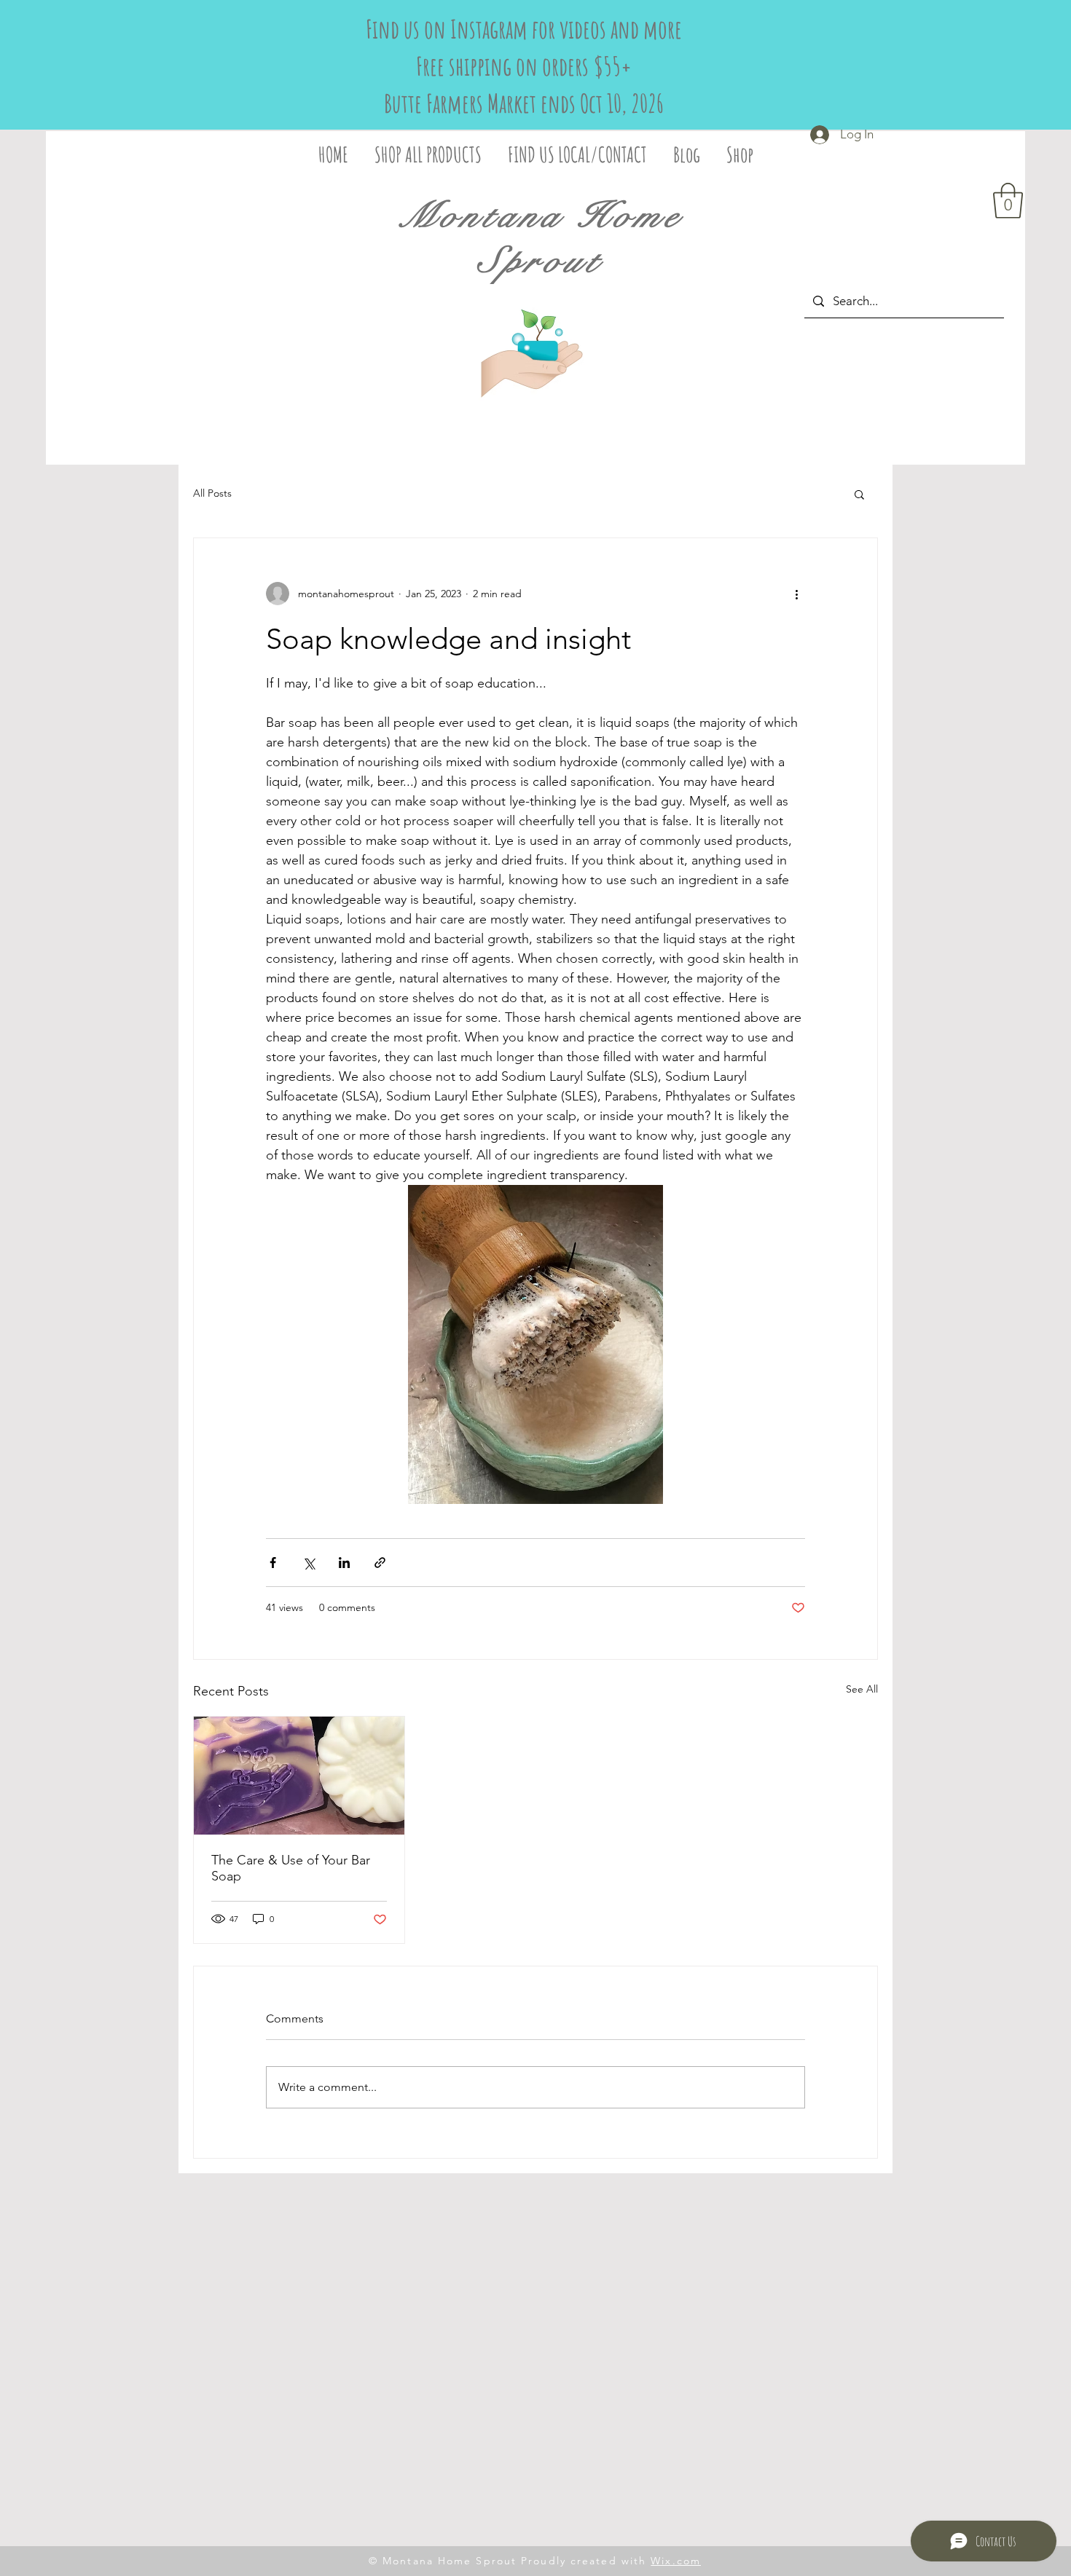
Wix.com (676, 2561)
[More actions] (796, 594)
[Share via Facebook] (273, 1563)
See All (862, 1689)
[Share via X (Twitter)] (309, 1563)
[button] (1008, 201)
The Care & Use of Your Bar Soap (291, 1868)
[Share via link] (380, 1563)
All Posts (212, 493)
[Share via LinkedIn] (344, 1563)
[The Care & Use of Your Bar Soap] (299, 1776)
